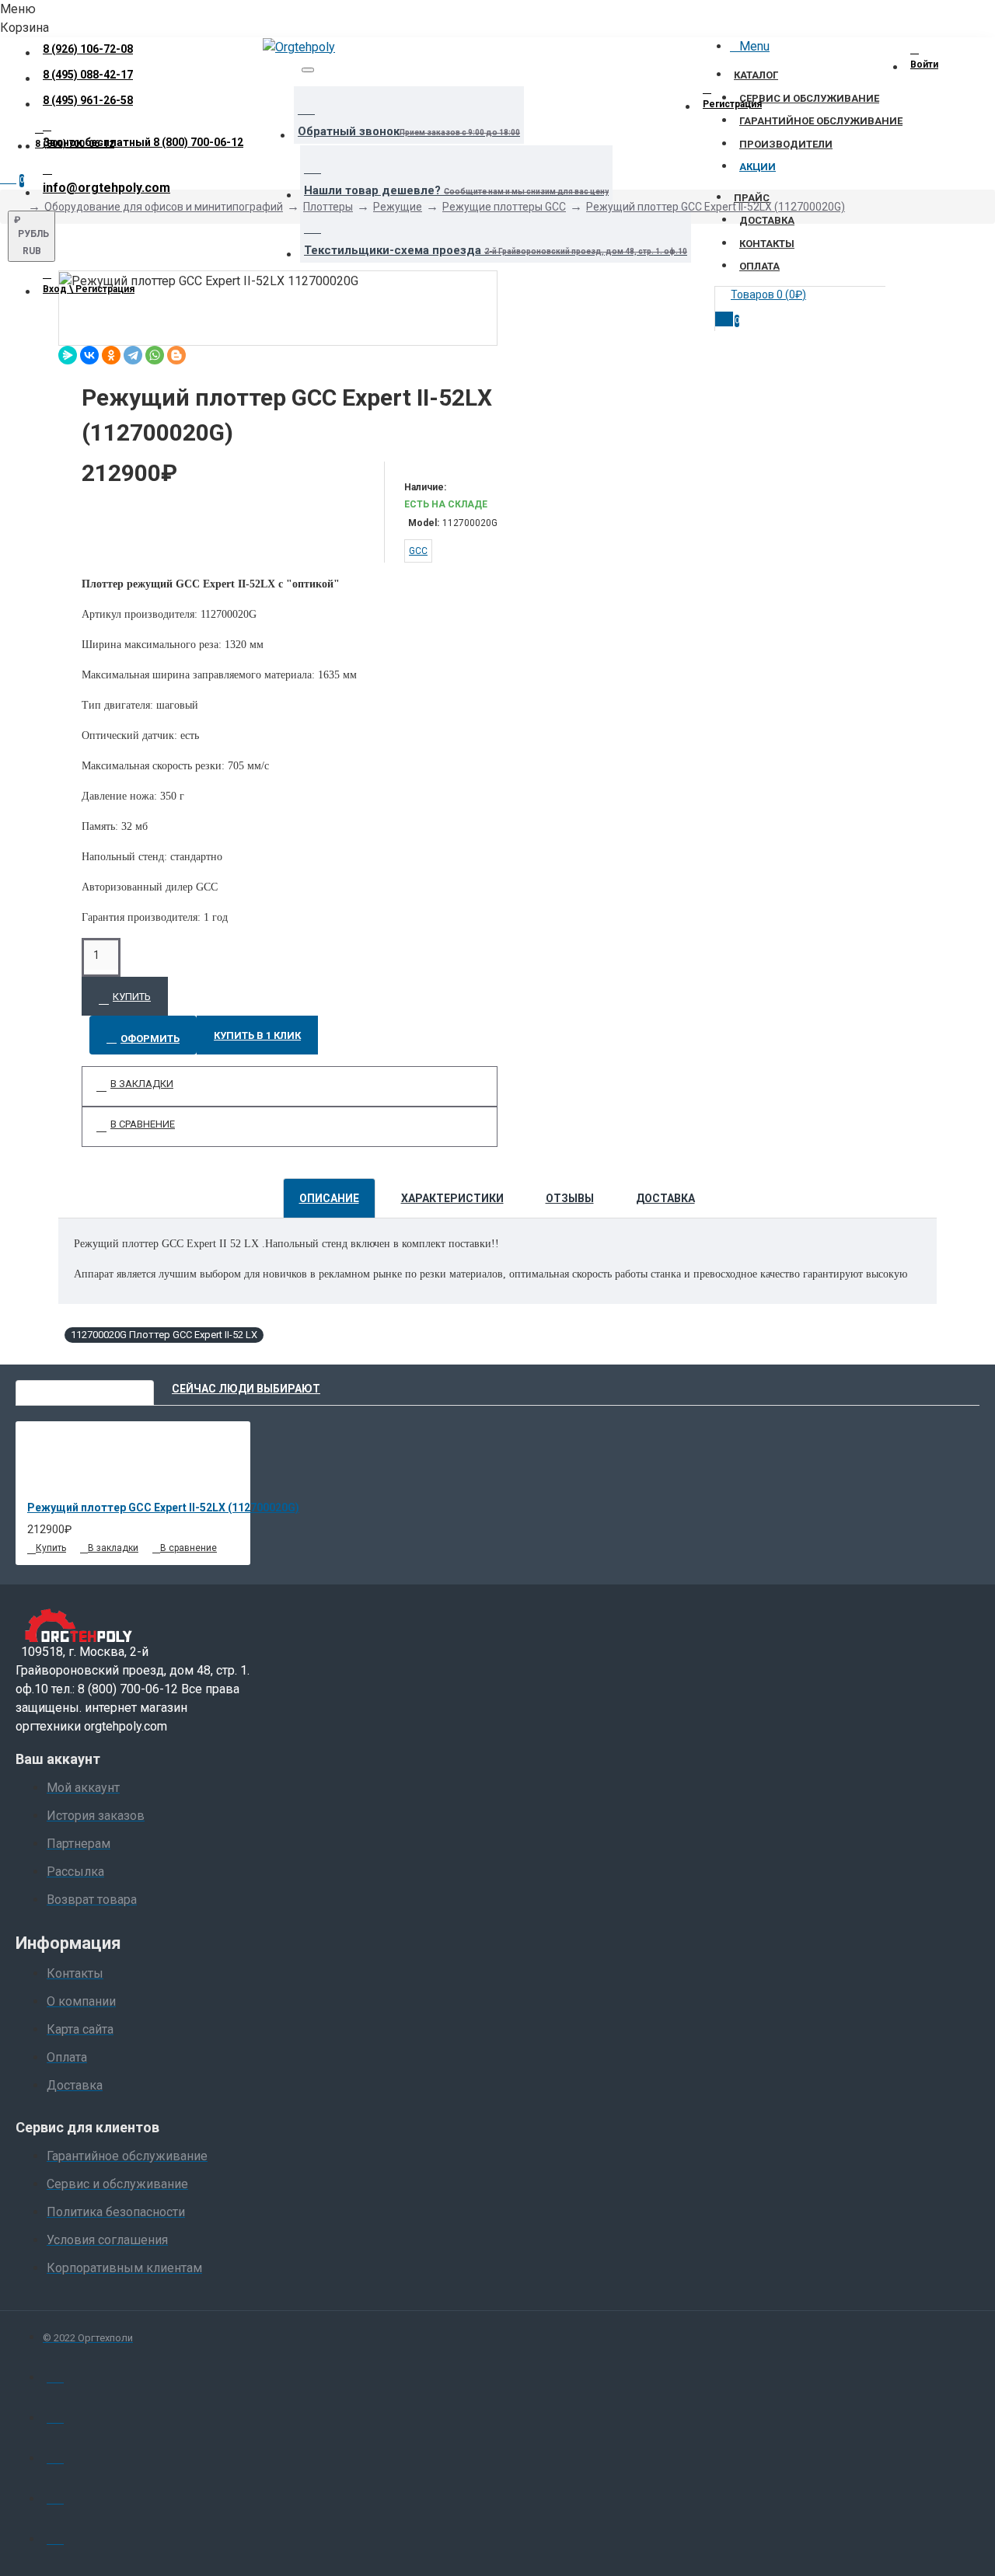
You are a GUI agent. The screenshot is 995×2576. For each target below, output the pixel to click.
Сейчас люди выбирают (246, 1389)
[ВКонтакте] (89, 355)
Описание (329, 1198)
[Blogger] (176, 355)
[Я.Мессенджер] (68, 355)
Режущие (398, 207)
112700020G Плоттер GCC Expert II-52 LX (164, 1335)
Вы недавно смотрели (85, 1389)
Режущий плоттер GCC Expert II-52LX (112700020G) (716, 207)
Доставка (665, 1198)
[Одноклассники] (111, 355)
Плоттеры (328, 207)
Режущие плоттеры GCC (504, 207)
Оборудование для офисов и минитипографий (164, 207)
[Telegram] (133, 355)
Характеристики (452, 1198)
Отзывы (570, 1198)
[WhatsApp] (155, 355)
